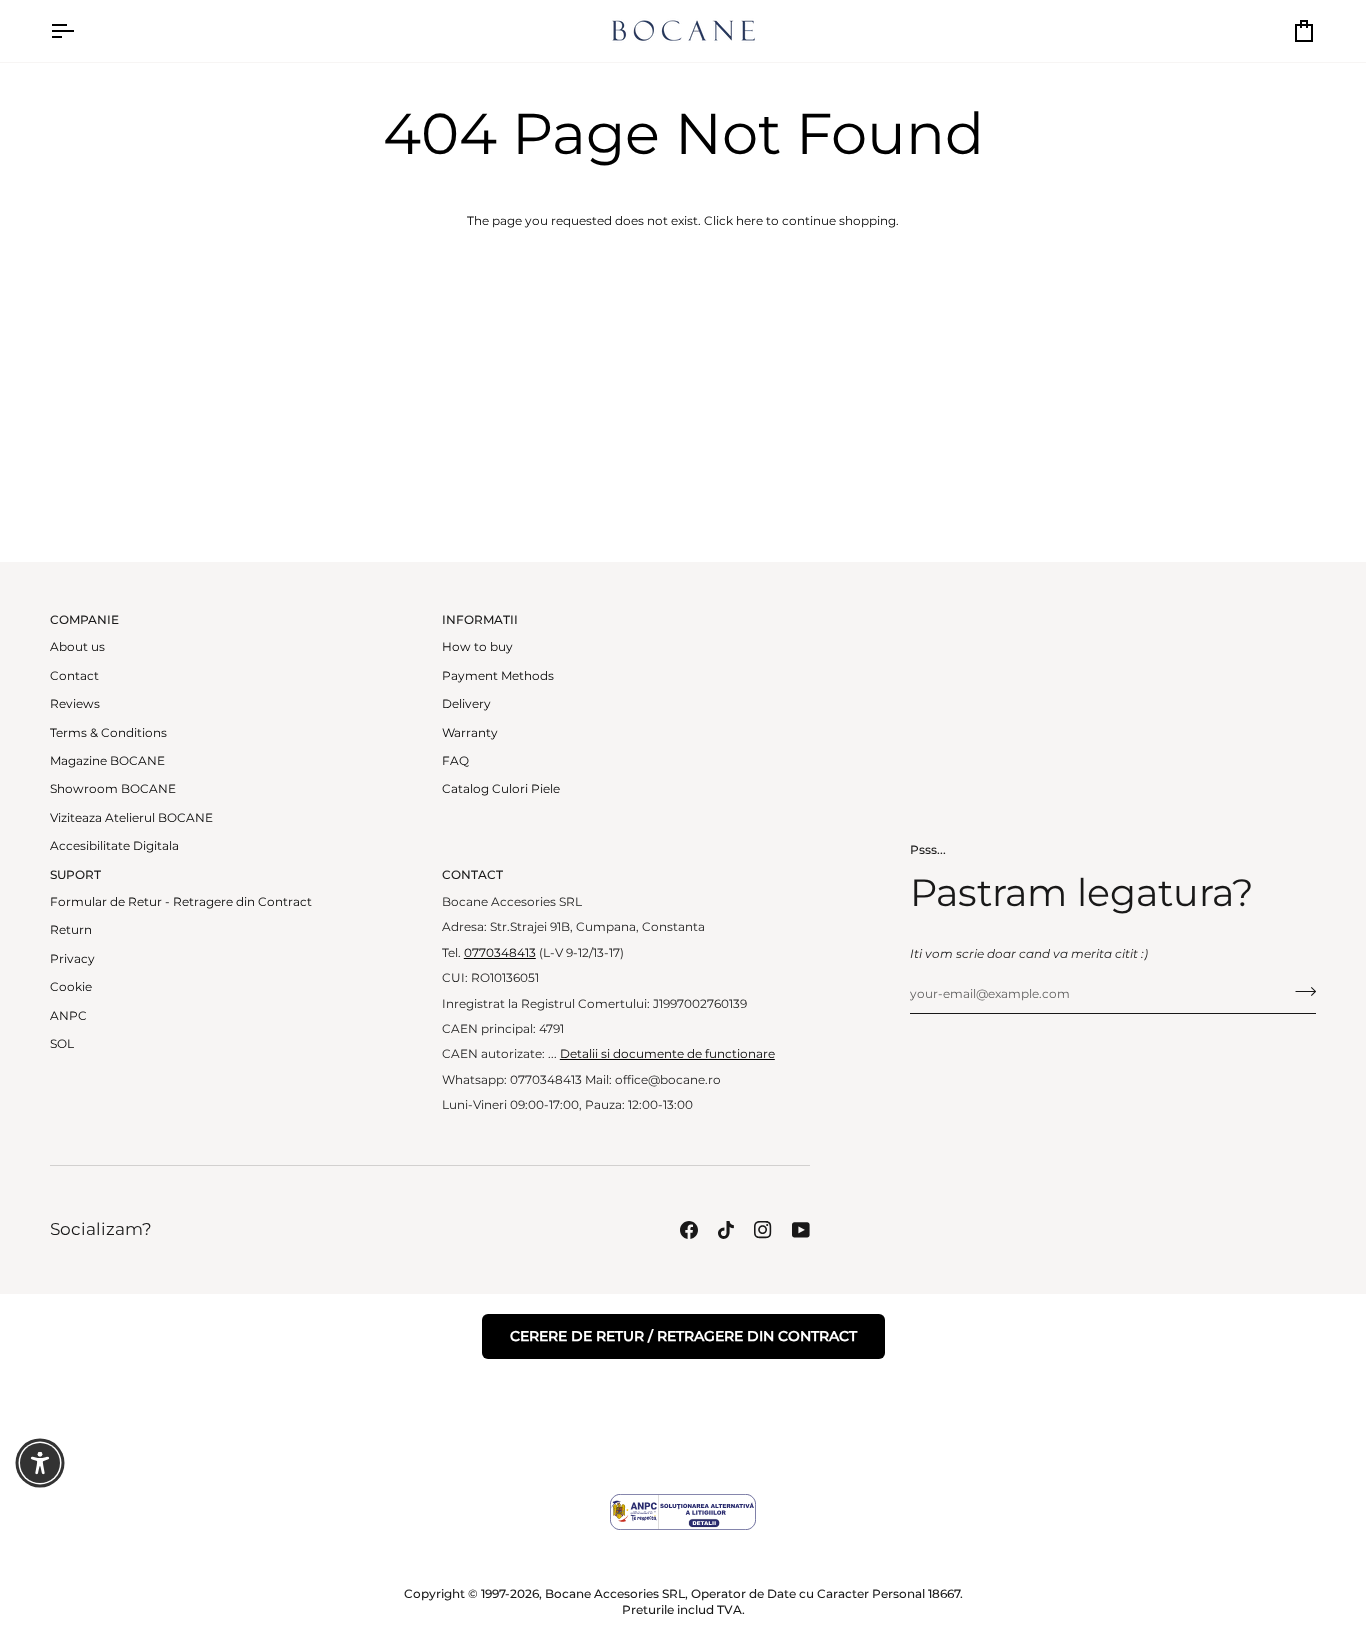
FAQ (455, 761)
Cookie (71, 987)
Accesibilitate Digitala (114, 846)
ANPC (68, 1016)
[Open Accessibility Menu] (40, 1463)
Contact (74, 676)
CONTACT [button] (472, 875)
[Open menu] (80, 31)
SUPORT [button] (75, 875)
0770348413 (500, 953)
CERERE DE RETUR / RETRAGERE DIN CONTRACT (683, 1336)
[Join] (1299, 991)
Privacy (72, 959)
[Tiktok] (726, 1230)
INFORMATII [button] (480, 620)
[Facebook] (689, 1230)
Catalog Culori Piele (501, 789)
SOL (62, 1044)
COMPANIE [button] (84, 620)
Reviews (75, 704)
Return (71, 930)
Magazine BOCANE (107, 761)
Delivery (466, 704)
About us (77, 647)
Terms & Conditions (108, 733)
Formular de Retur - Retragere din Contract (181, 902)
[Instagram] (763, 1230)
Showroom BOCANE (113, 789)
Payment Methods (498, 676)
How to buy (477, 647)
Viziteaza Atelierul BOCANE (131, 818)
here (749, 221)
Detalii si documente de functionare (667, 1054)
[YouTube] (801, 1230)
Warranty (470, 733)
